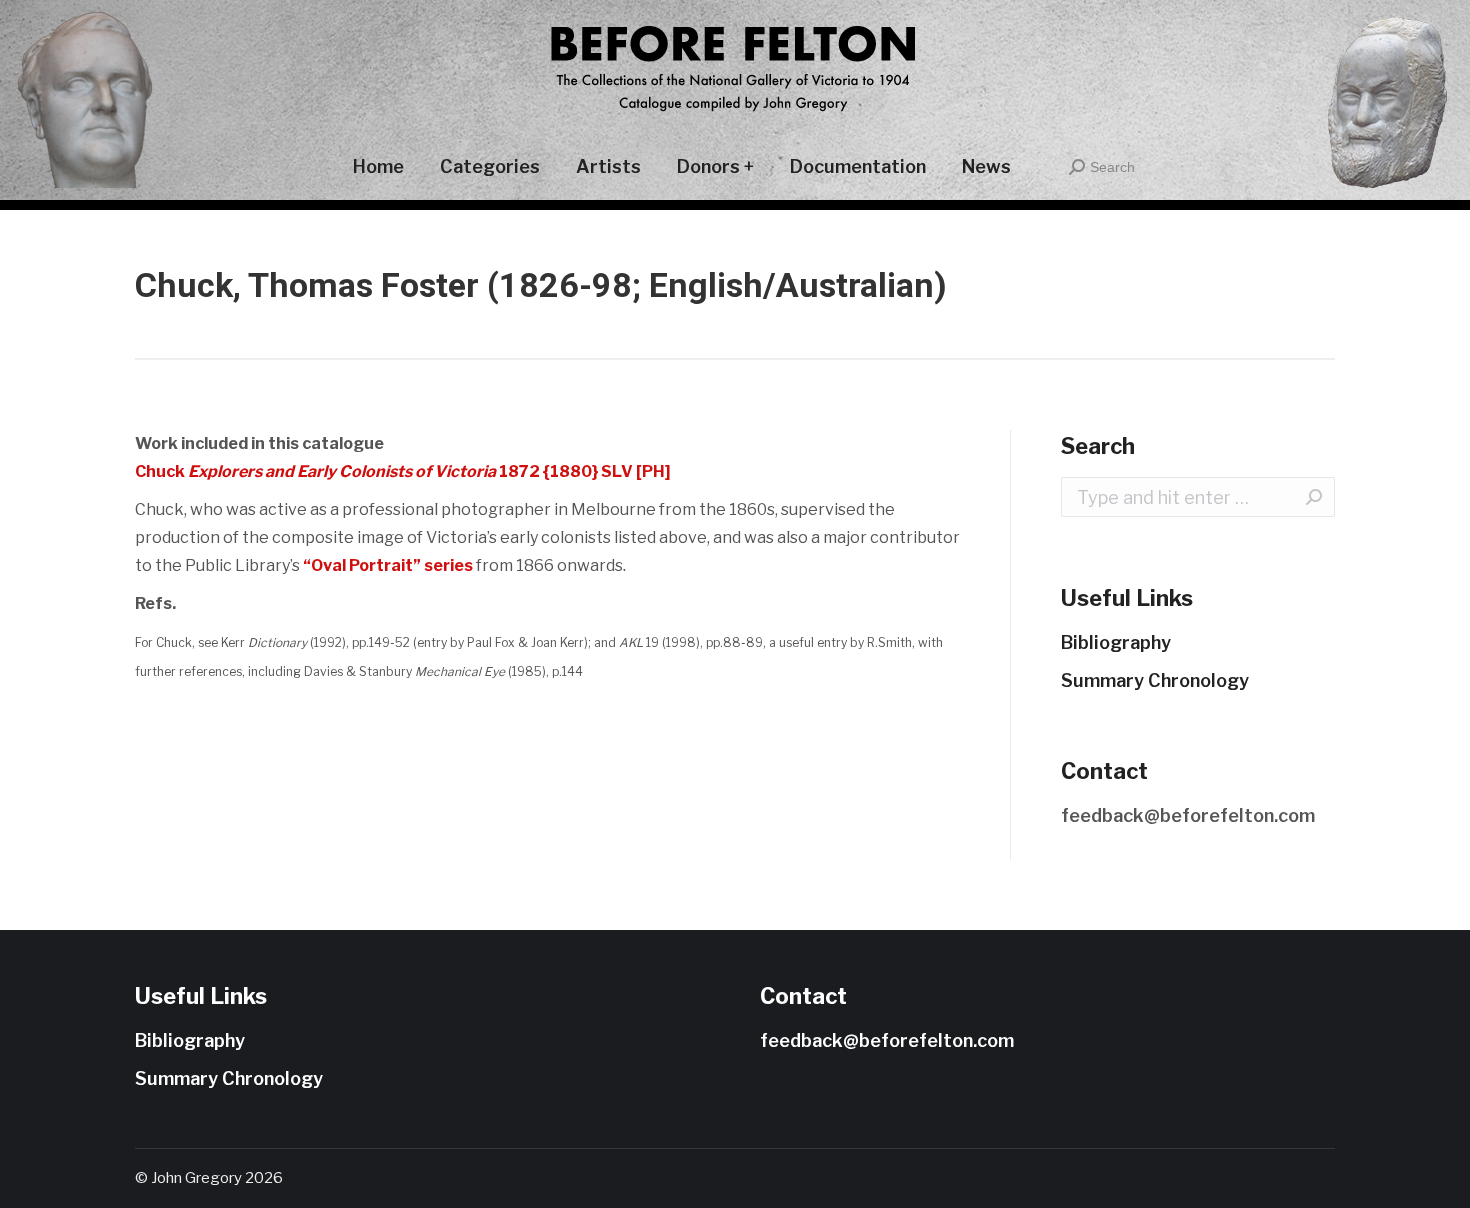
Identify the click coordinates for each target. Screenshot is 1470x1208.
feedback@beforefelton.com (1188, 815)
